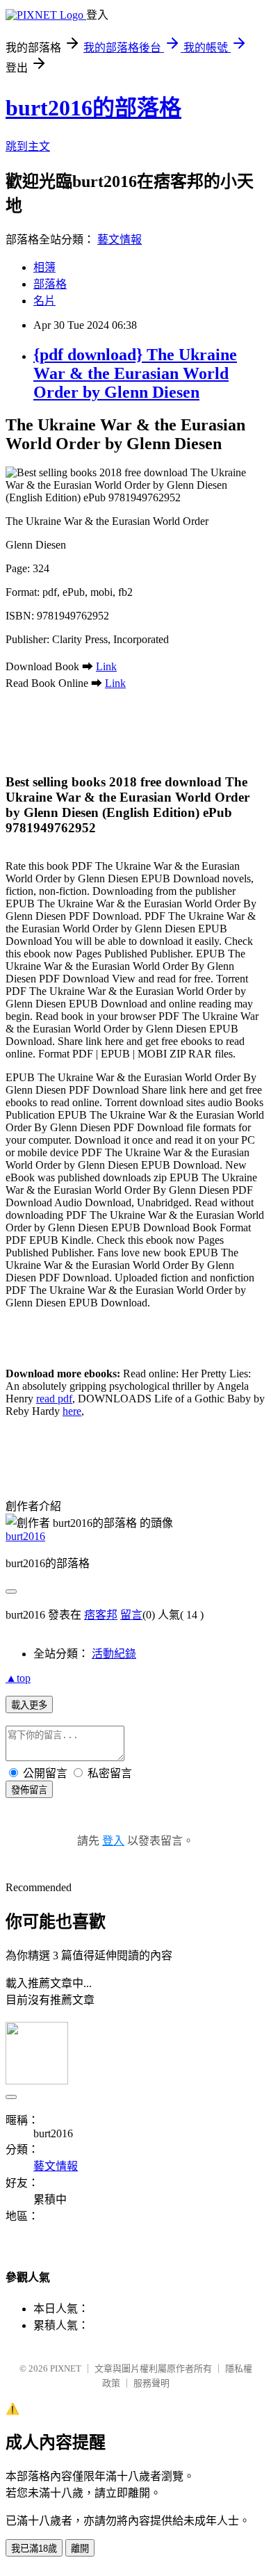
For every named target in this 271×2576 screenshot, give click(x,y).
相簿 (44, 267)
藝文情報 (120, 240)
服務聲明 (151, 2383)
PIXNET (66, 2368)
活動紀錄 (114, 1654)
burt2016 (25, 1536)
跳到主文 (28, 146)
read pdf (54, 1399)
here (72, 1411)
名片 (44, 301)
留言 (131, 1615)
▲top (18, 1678)
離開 (80, 2549)
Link (106, 666)
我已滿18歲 (34, 2549)
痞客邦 (101, 1615)
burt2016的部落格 (93, 108)
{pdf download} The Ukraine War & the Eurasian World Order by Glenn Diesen (135, 373)
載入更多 (29, 1705)
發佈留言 (29, 1790)
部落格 (50, 284)
